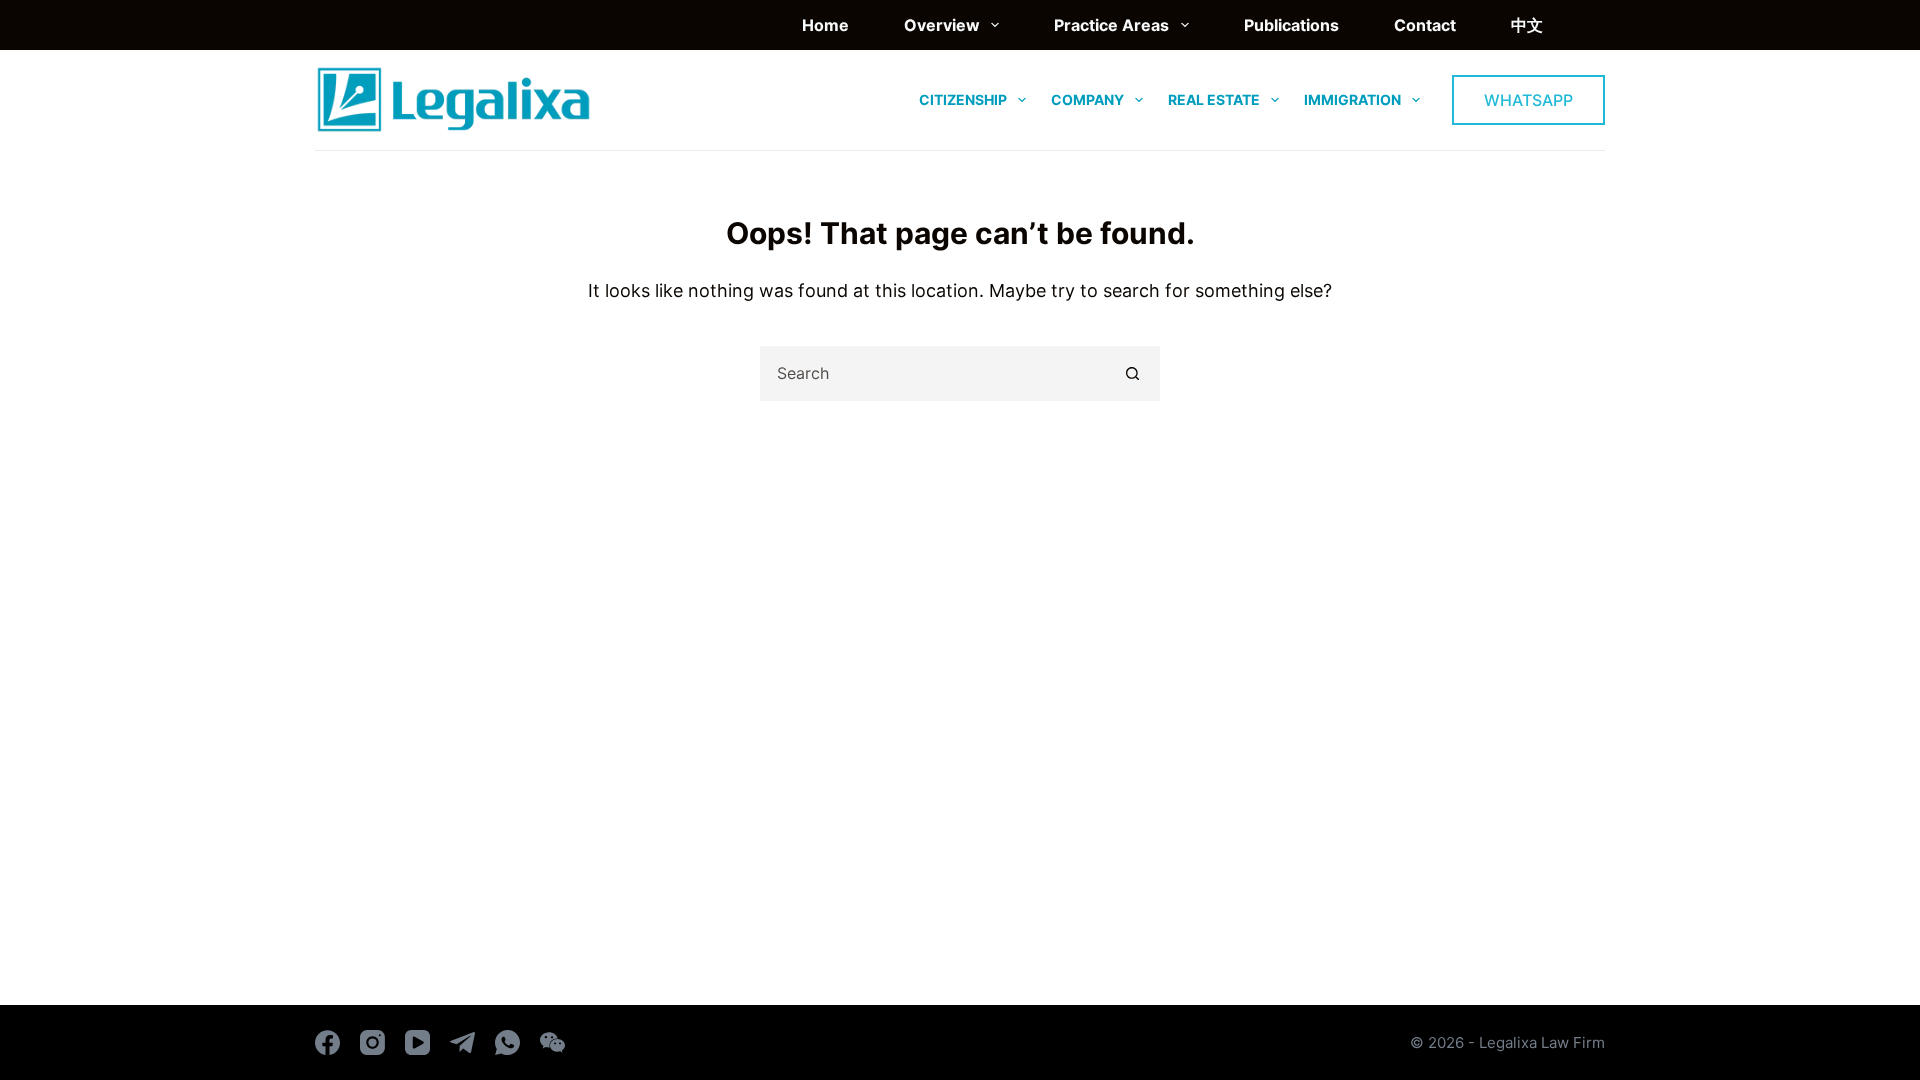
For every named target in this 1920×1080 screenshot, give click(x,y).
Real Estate (1214, 99)
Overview (942, 25)
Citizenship (963, 99)
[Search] (1597, 25)
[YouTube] (417, 1042)
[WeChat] (552, 1042)
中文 (1527, 25)
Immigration (1352, 99)
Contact (1425, 25)
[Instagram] (372, 1042)
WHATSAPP (1528, 100)
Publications (1291, 25)
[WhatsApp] (507, 1042)
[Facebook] (327, 1042)
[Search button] (1132, 373)
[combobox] (934, 373)
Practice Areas (1111, 25)
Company (1087, 99)
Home (825, 25)
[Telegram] (462, 1042)
